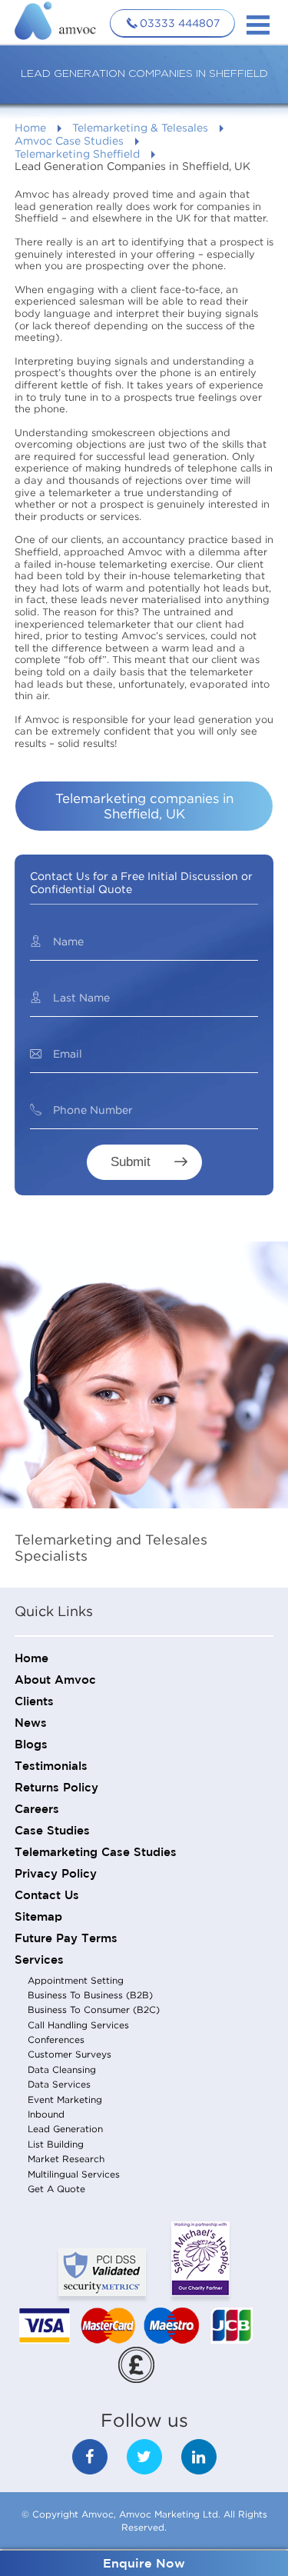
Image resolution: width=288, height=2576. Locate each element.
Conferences (56, 2039)
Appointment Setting (76, 1980)
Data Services (59, 2084)
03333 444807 (180, 23)
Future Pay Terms (66, 1939)
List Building (56, 2144)
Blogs (31, 1745)
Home (30, 127)
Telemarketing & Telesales (140, 127)
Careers (37, 1810)
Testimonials (51, 1766)
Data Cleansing (62, 2069)
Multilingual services (74, 2174)
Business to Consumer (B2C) (94, 2009)
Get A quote (56, 2189)
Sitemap (38, 1917)
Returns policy (56, 1788)
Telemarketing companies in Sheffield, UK (144, 806)
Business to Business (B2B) (90, 1995)
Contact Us (47, 1896)
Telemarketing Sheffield (77, 153)
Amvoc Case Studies (69, 140)
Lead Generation (65, 2129)
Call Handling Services (78, 2025)
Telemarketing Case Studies (96, 1853)
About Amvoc (55, 1680)
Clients (34, 1702)
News (31, 1723)
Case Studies (52, 1831)
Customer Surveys (70, 2054)
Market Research (66, 2159)
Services (39, 1960)
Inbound (46, 2114)
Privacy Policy (56, 1874)
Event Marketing (65, 2099)
